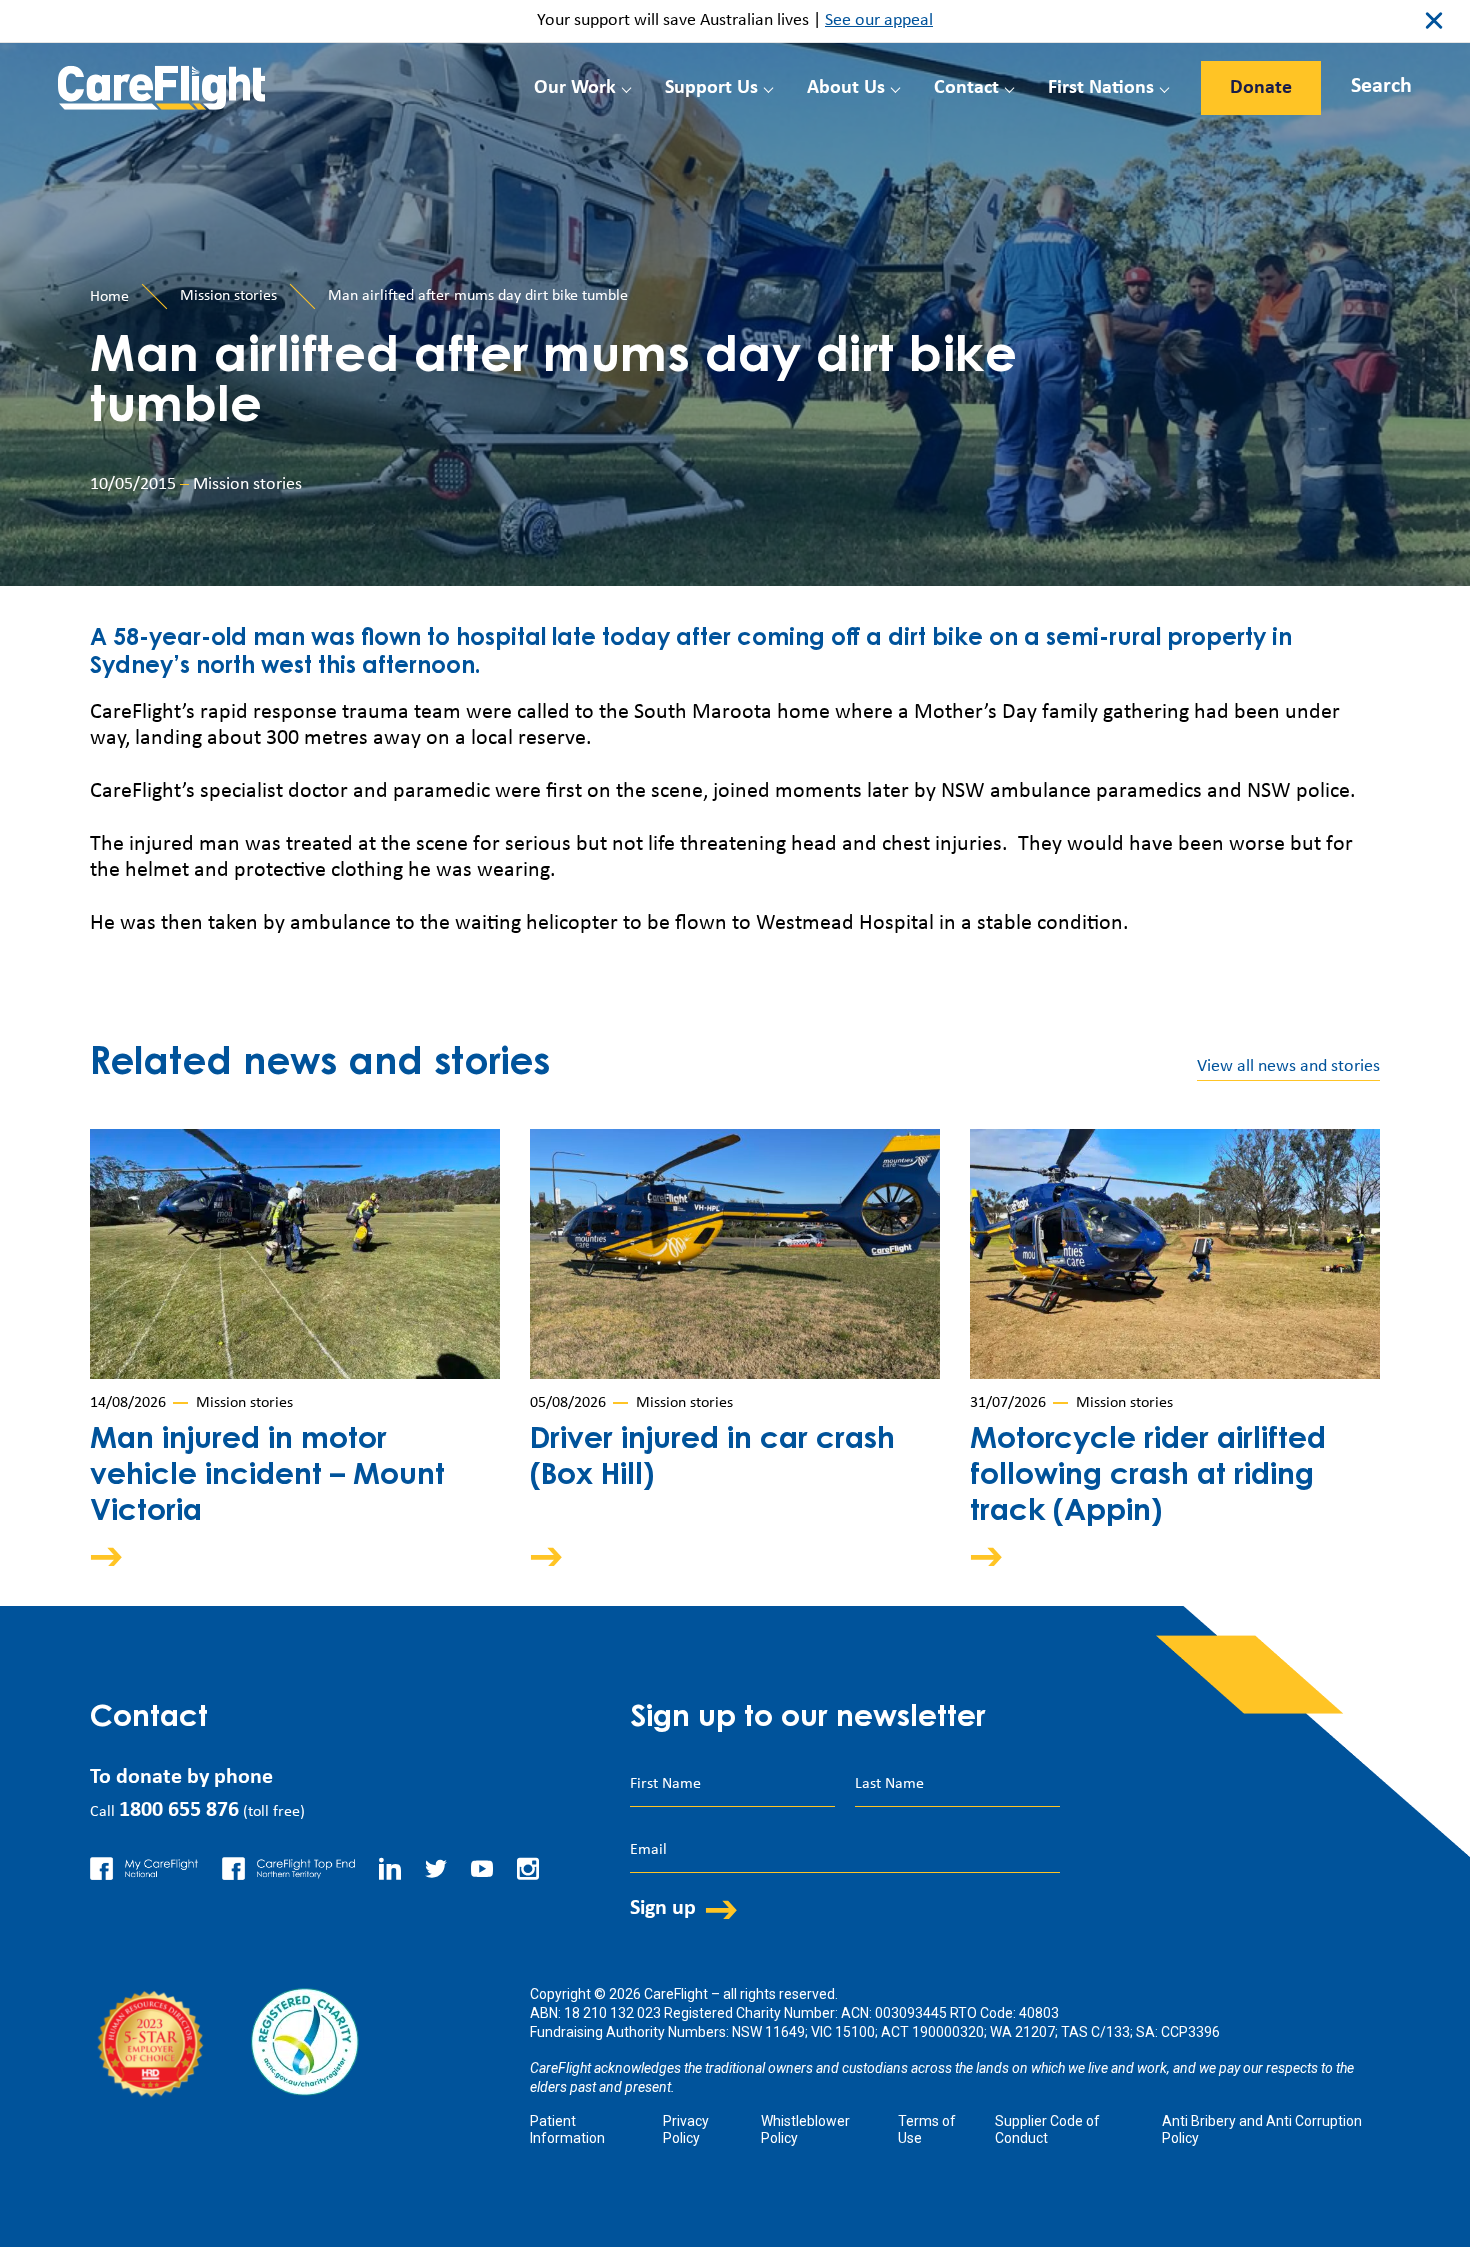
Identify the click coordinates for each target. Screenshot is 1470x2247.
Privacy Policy (686, 2129)
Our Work (575, 88)
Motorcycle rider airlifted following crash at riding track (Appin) (1148, 1477)
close (1434, 21)
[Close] (1362, 82)
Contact (966, 88)
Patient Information (567, 2129)
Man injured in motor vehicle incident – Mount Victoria (267, 1477)
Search (1381, 86)
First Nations (1101, 88)
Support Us (711, 88)
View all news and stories (1288, 1066)
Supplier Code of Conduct (1047, 2129)
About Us (846, 88)
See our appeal (879, 20)
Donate (1261, 88)
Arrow (120, 1556)
